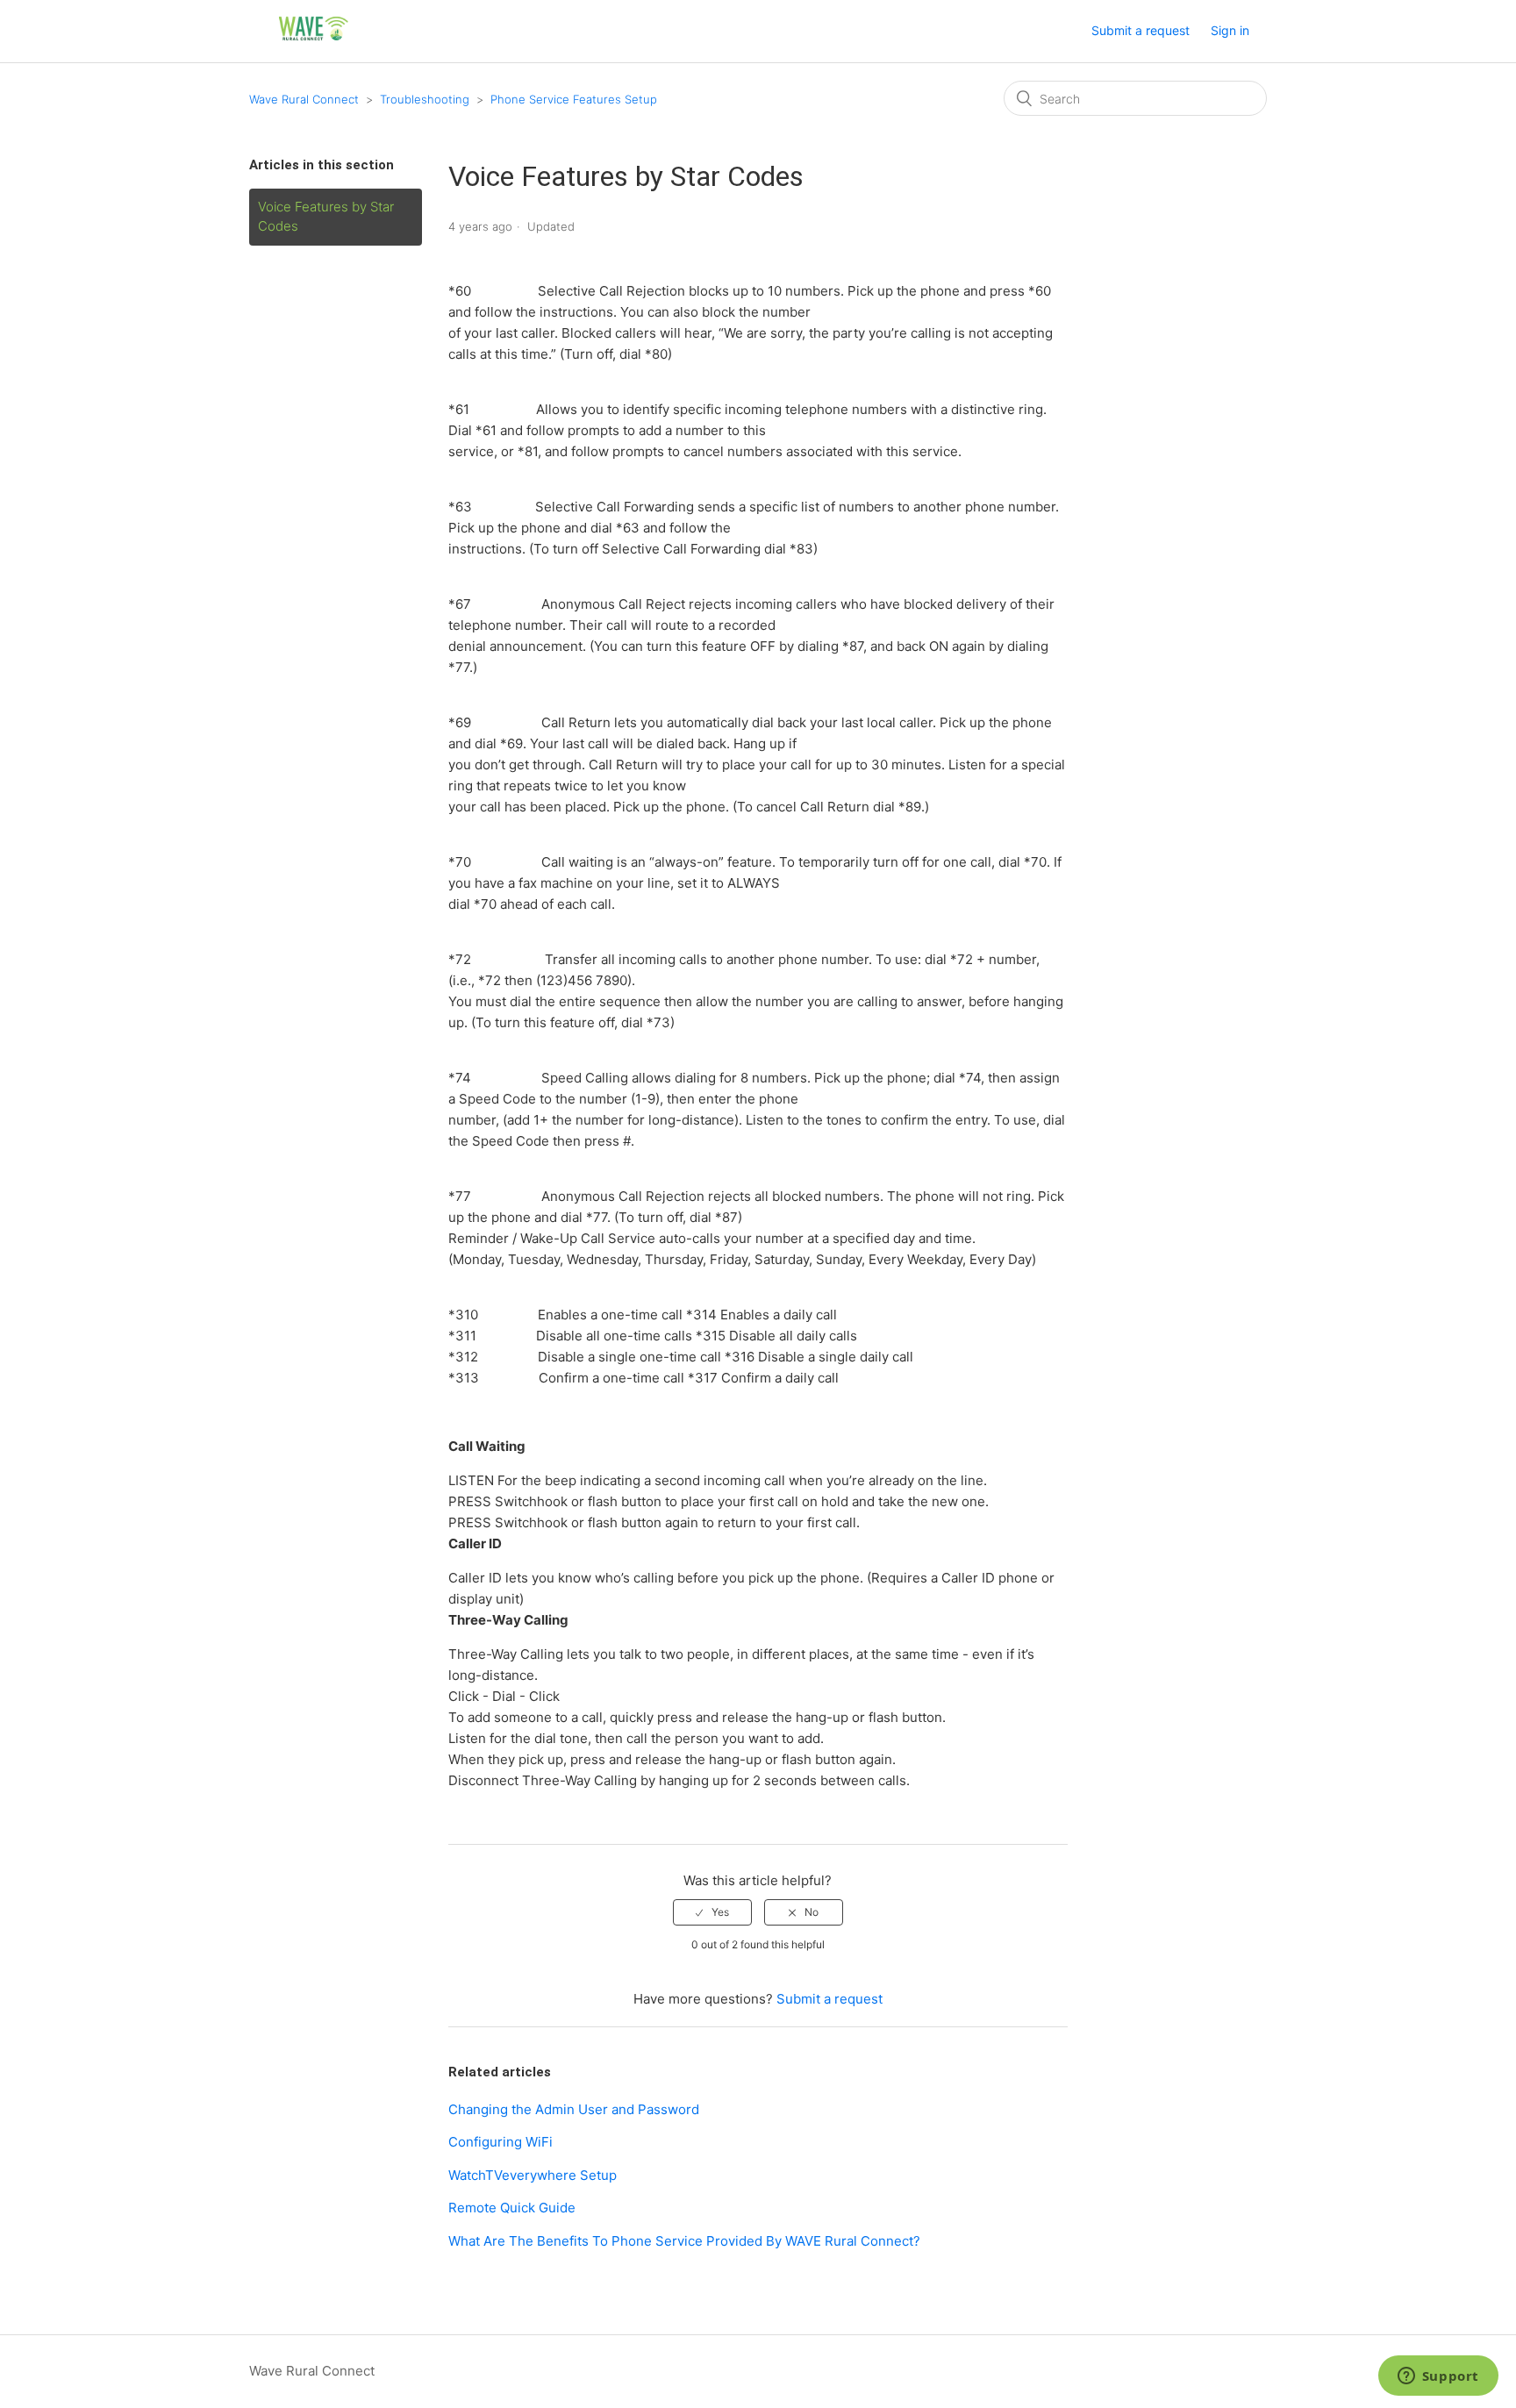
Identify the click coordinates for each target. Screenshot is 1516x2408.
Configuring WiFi (501, 2142)
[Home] (314, 40)
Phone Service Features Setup (574, 99)
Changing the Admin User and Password (574, 2109)
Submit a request (1141, 30)
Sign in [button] (1230, 30)
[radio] (712, 1912)
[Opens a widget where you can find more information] (1438, 2377)
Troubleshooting (425, 99)
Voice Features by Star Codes (326, 217)
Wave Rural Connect (304, 99)
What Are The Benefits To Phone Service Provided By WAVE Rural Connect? (684, 2241)
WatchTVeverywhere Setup (533, 2175)
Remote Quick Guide (512, 2208)
